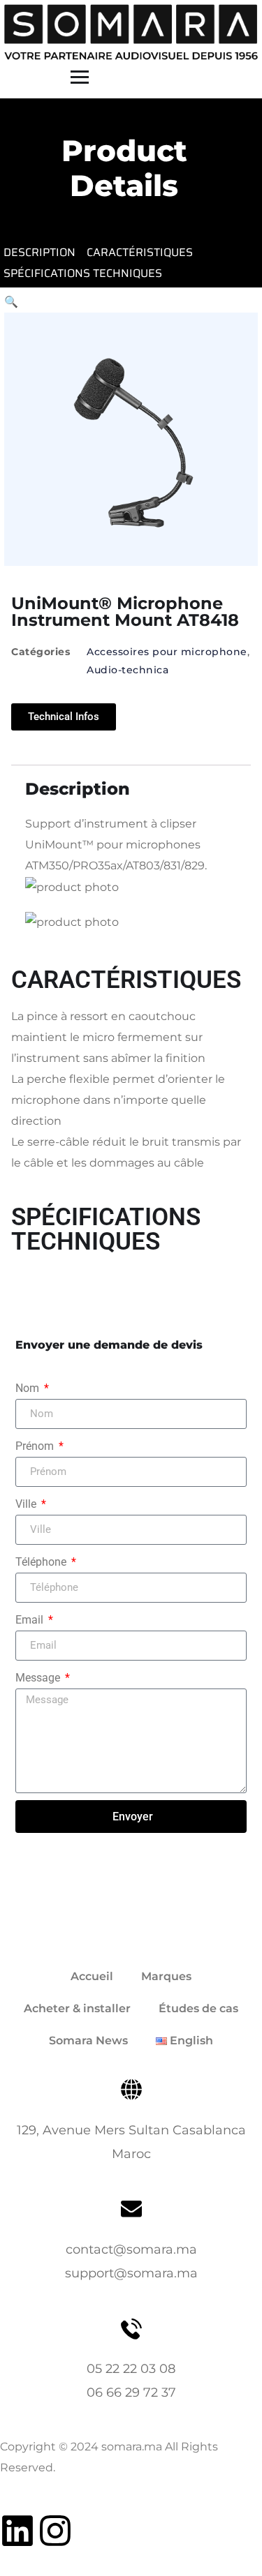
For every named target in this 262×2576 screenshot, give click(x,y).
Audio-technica (128, 670)
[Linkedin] (17, 2531)
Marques (166, 1976)
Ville (27, 1504)
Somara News (88, 2040)
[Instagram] (55, 2531)
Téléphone (42, 1562)
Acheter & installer (77, 2008)
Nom (29, 1388)
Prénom (36, 1446)
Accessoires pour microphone (167, 652)
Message (39, 1678)
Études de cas (198, 2008)
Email (31, 1620)
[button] (11, 302)
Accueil (92, 1976)
